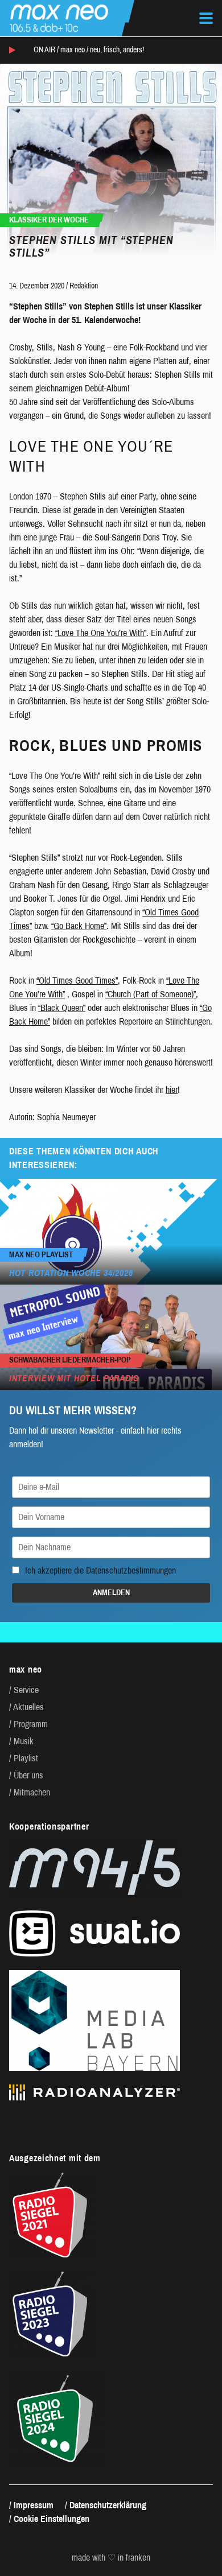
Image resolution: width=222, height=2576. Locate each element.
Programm (31, 1724)
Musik (24, 1741)
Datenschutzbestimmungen (131, 1570)
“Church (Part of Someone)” (151, 994)
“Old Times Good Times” (77, 981)
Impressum (34, 2505)
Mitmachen (32, 1792)
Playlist (26, 1758)
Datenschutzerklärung (108, 2505)
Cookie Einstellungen (52, 2519)
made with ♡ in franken (111, 2558)
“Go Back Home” (79, 926)
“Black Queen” (62, 1008)
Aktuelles (28, 1707)
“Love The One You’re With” (101, 633)
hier (172, 1090)
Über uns (28, 1775)
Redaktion (84, 286)
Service (26, 1690)
